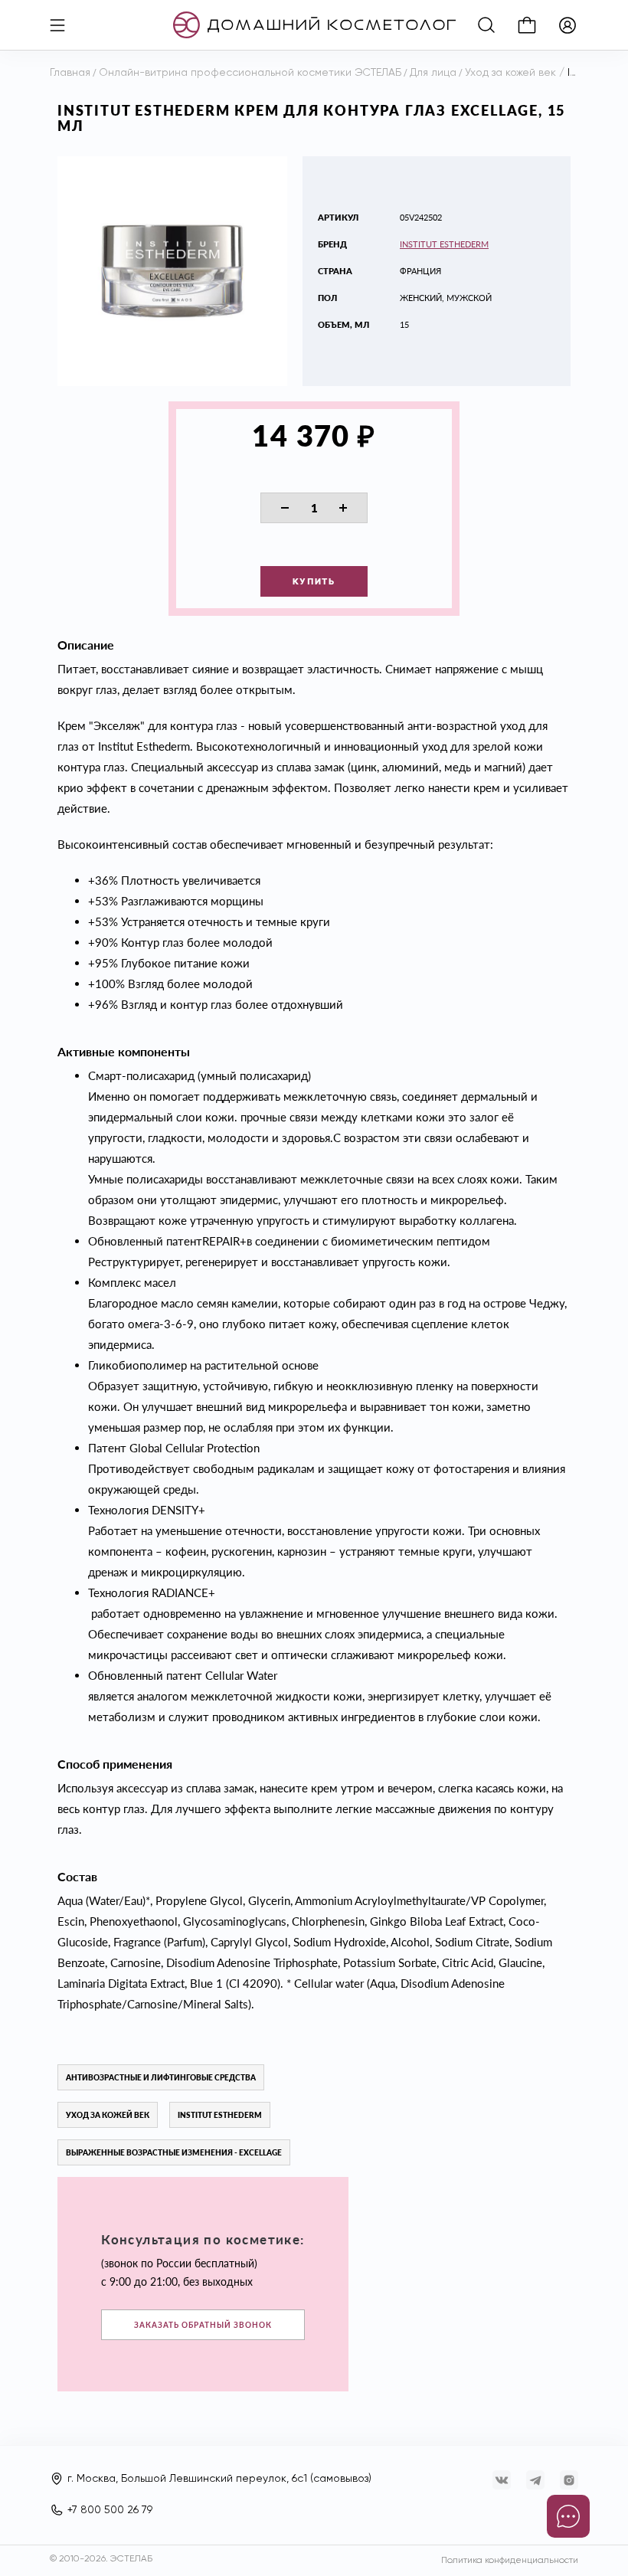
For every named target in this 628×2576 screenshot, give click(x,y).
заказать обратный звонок (203, 2325)
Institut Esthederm (444, 244)
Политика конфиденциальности (510, 2561)
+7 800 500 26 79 (110, 2510)
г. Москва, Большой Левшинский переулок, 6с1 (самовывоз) (219, 2479)
